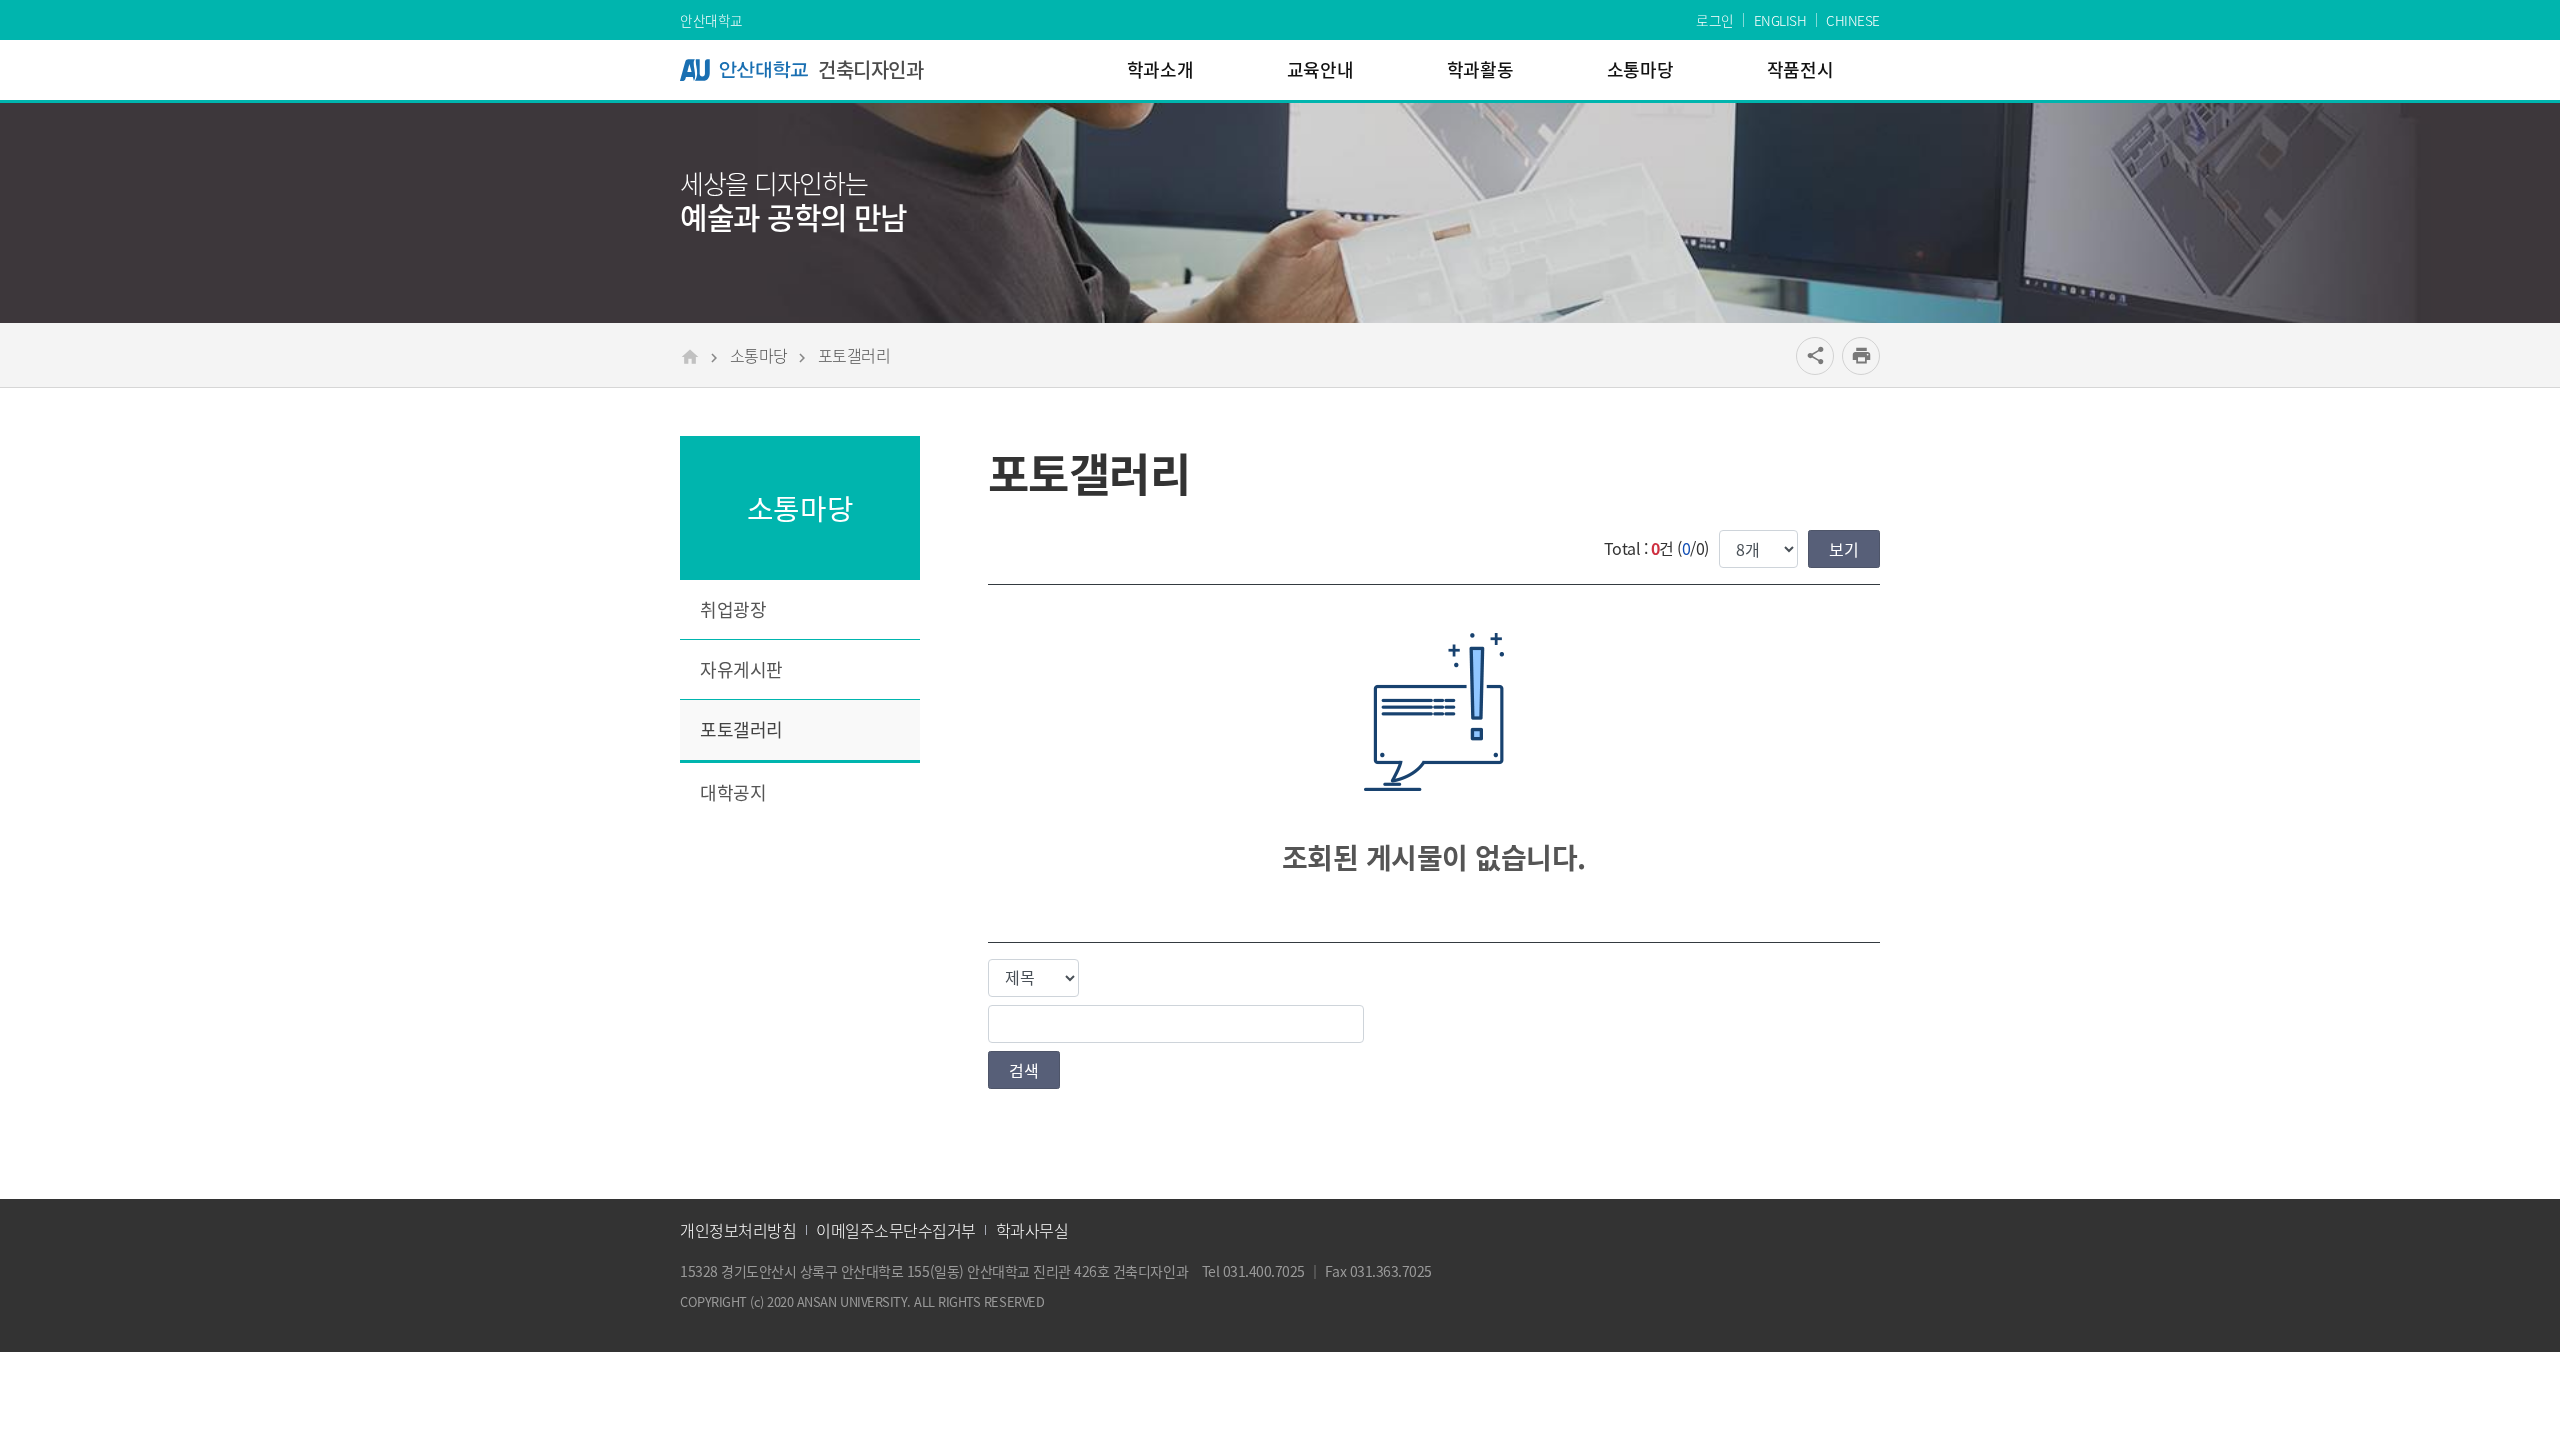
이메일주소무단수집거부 (896, 1230)
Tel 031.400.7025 (1253, 1271)
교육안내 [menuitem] (1320, 69)
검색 (1024, 1070)
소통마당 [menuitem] (1640, 69)
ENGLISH (1780, 20)
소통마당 (759, 355)
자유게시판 (741, 669)
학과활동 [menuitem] (1480, 69)
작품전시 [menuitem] (1800, 69)
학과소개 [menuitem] (1160, 69)
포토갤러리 (854, 355)
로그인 (1715, 20)
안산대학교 (711, 20)
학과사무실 (1032, 1230)
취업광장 (733, 609)
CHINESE (1853, 20)
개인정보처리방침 (738, 1230)
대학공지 (733, 792)
